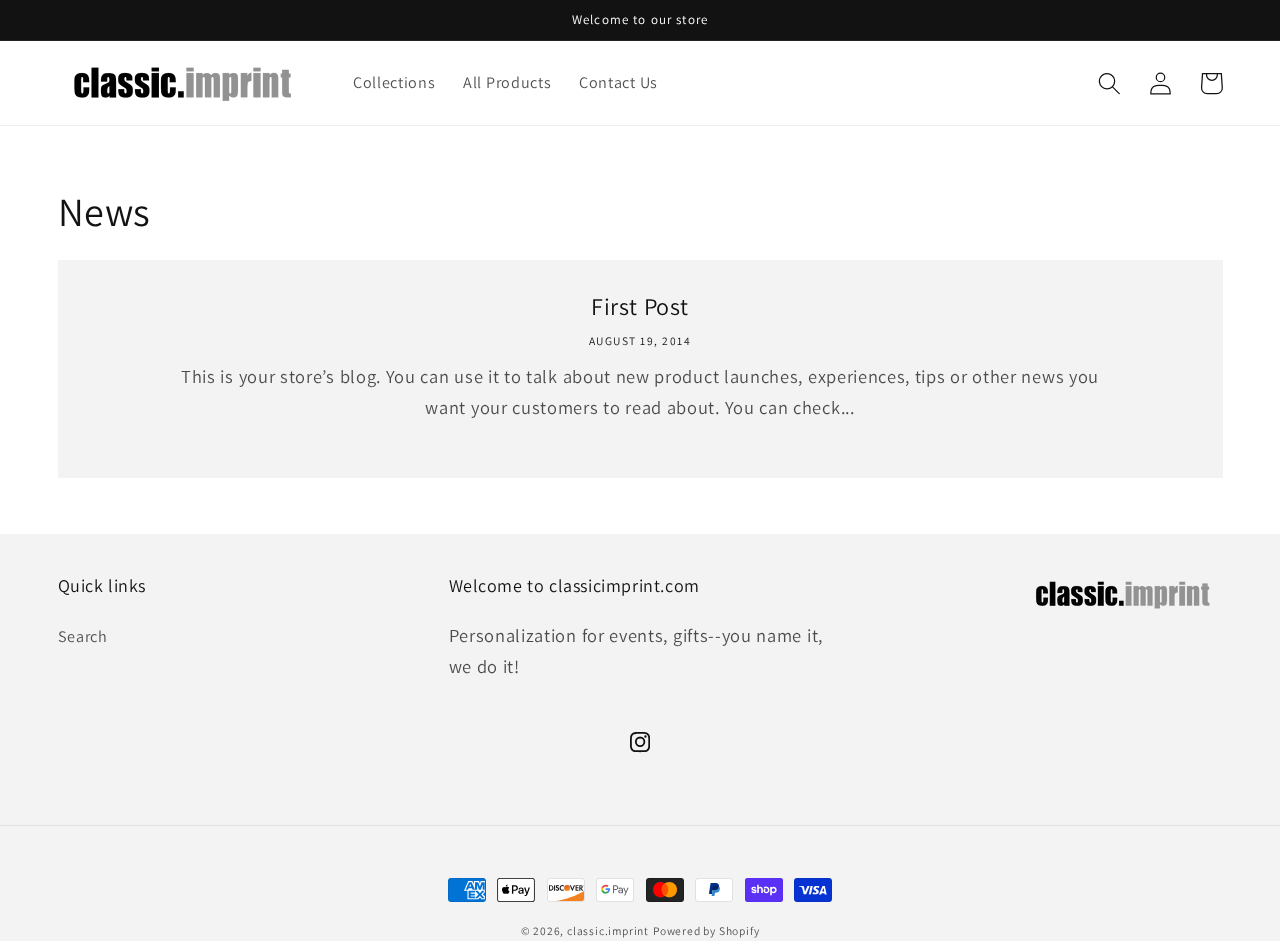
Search (83, 636)
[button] (1110, 83)
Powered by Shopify (706, 930)
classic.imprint (608, 930)
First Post (640, 306)
